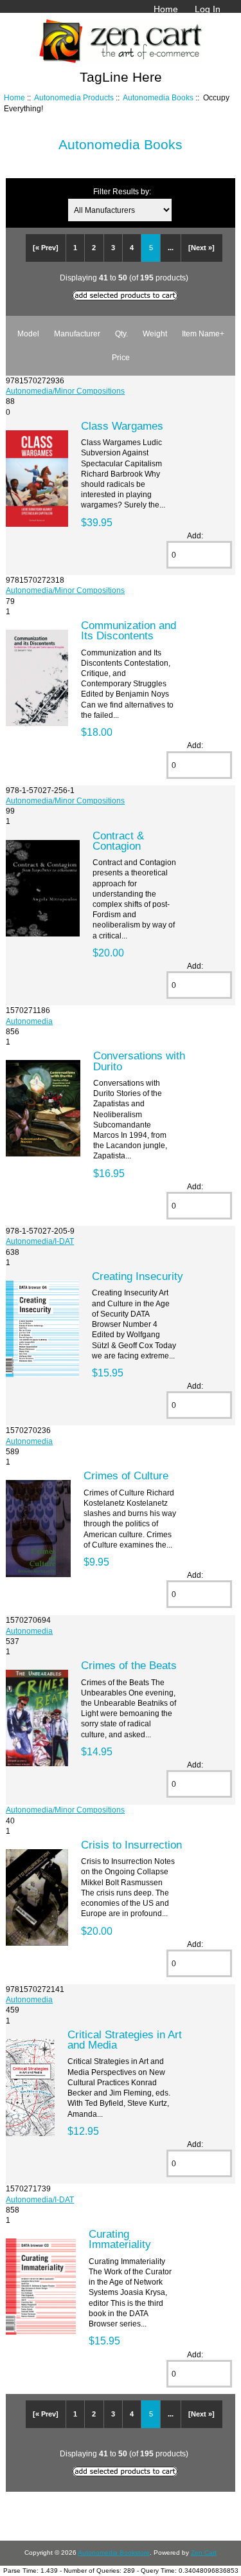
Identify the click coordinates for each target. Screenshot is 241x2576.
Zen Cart (204, 2553)
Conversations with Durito (139, 1061)
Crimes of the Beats (129, 1665)
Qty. (121, 333)
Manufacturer (77, 333)
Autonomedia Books (158, 97)
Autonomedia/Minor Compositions (65, 391)
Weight (155, 333)
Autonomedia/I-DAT (40, 1241)
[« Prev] (46, 248)
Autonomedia (29, 1021)
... (171, 248)
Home (166, 9)
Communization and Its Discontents (129, 630)
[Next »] (201, 248)
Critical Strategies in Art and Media (125, 2040)
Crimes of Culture (126, 1475)
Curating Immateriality (120, 2239)
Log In (208, 9)
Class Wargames (122, 426)
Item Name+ (203, 333)
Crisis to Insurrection (131, 1845)
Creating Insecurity (138, 1276)
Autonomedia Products (74, 97)
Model (28, 333)
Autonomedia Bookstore (114, 2553)
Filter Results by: (122, 191)
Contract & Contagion (118, 841)
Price (121, 357)
